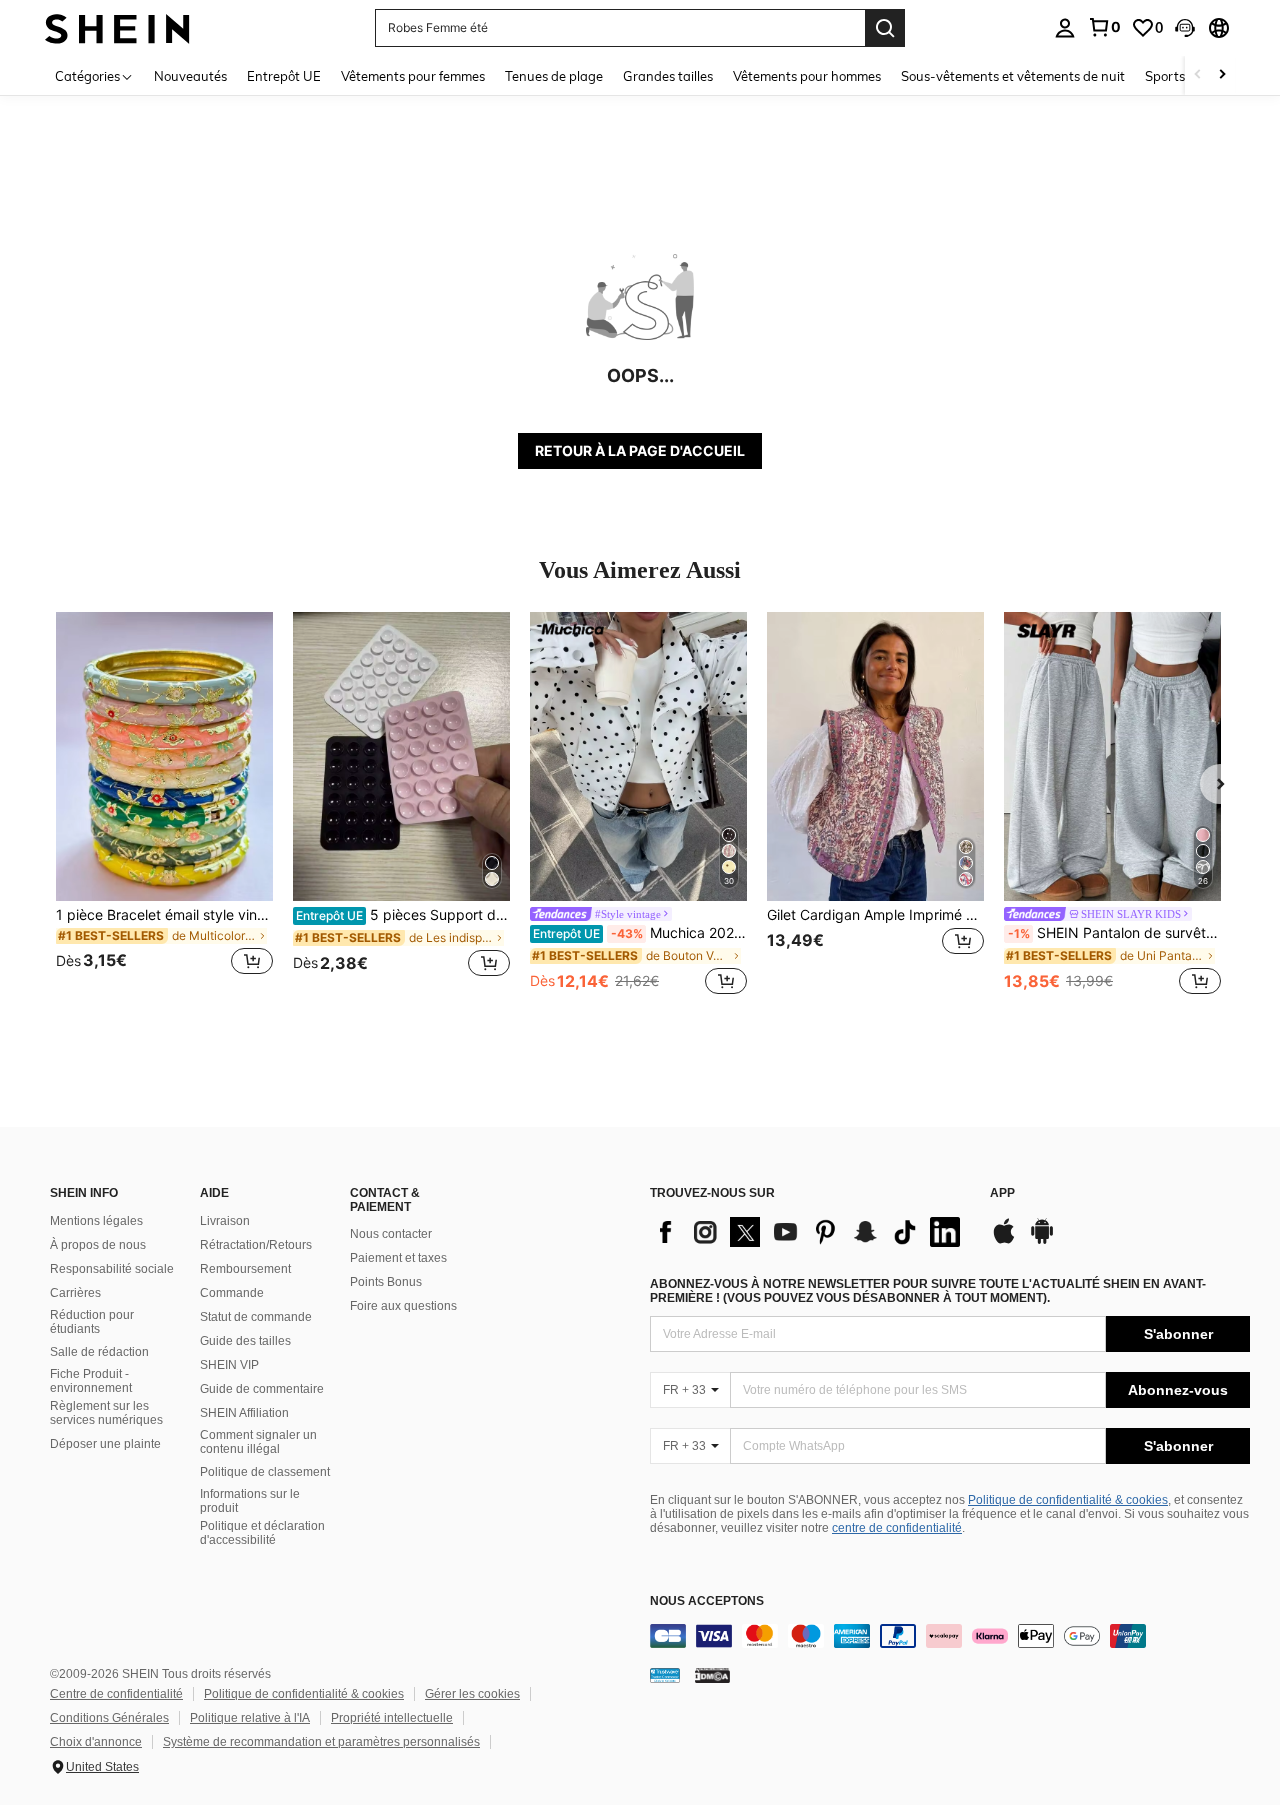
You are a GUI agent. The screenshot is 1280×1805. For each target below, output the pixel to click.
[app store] (1004, 1241)
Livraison (225, 1221)
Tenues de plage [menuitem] (554, 76)
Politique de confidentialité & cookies (1068, 1500)
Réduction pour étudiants (92, 1322)
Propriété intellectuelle (392, 1718)
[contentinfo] (950, 1636)
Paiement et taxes (398, 1258)
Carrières (75, 1293)
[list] (810, 1232)
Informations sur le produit (250, 1501)
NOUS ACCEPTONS (707, 1601)
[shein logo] (117, 27)
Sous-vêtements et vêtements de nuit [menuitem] (1013, 76)
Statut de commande (256, 1317)
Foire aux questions (403, 1306)
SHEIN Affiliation (244, 1413)
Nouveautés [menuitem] (190, 76)
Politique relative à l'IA (250, 1718)
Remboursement (245, 1269)
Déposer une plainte (105, 1444)
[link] (1104, 27)
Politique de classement (265, 1472)
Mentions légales (96, 1221)
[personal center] (1065, 28)
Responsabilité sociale (112, 1269)
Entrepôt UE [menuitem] (284, 76)
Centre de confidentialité (116, 1694)
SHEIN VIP (229, 1365)
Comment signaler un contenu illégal (258, 1442)
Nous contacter (391, 1234)
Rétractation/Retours (256, 1245)
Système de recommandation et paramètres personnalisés (321, 1742)
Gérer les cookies (472, 1694)
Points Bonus (386, 1282)
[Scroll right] (1222, 75)
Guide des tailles (245, 1341)
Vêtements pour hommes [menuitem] (807, 76)
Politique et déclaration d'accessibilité (262, 1533)
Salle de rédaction (99, 1352)
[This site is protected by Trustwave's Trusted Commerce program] (665, 1675)
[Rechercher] (885, 28)
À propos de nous (98, 1245)
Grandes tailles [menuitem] (668, 76)
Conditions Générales (109, 1718)
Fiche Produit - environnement (91, 1381)
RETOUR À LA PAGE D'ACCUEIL (640, 450)
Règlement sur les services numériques (106, 1413)
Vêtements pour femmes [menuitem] (413, 76)
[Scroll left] (1198, 75)
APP (1002, 1193)
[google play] (1042, 1241)
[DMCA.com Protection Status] (712, 1675)
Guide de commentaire (262, 1389)
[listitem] (164, 805)
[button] (1185, 28)
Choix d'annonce (96, 1742)
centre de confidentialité (897, 1528)
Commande (232, 1293)
